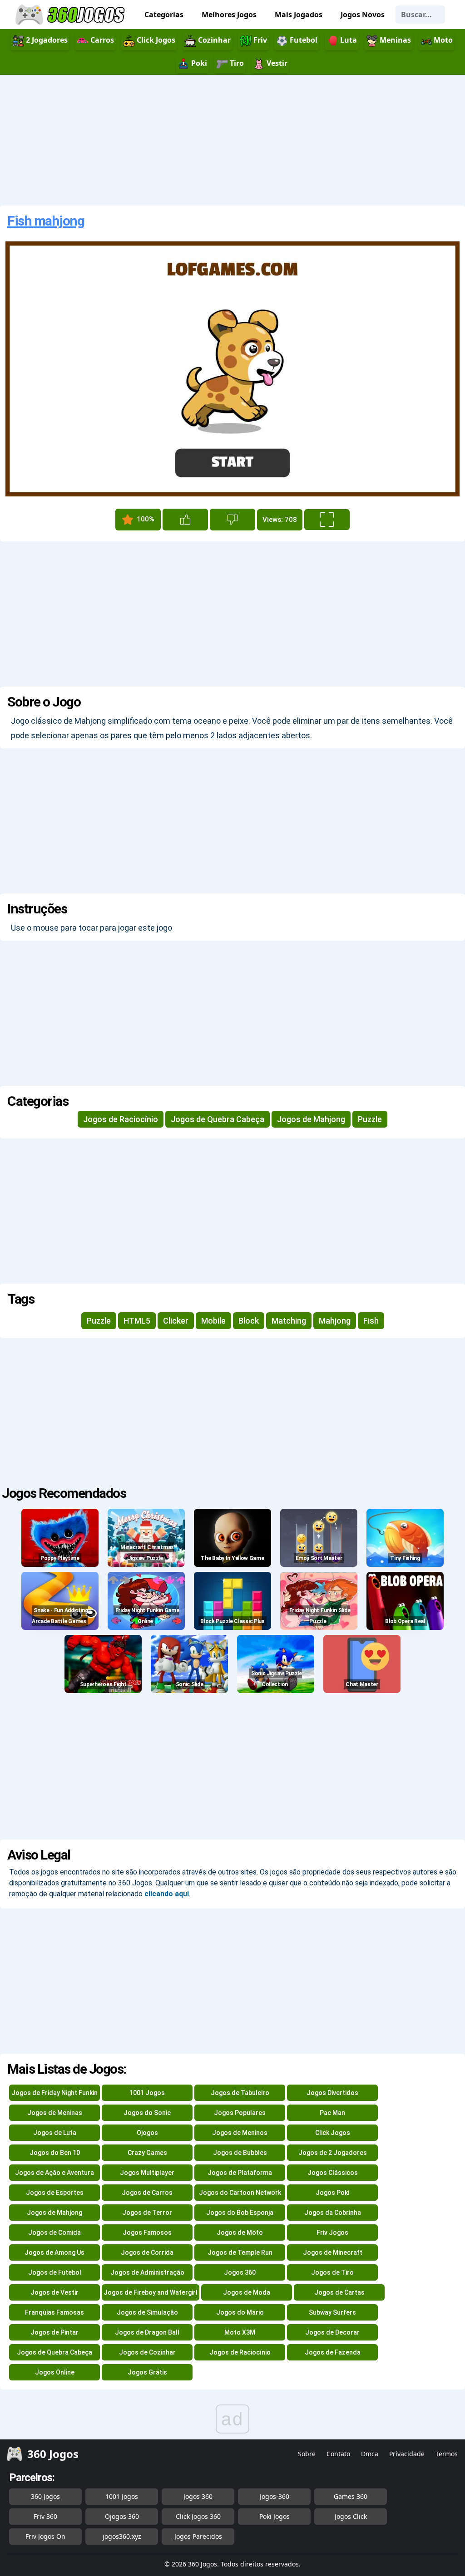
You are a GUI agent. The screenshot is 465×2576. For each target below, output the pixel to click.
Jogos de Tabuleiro (240, 2093)
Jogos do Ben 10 (55, 2153)
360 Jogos (45, 2496)
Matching (289, 1321)
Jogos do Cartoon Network (240, 2193)
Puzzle (370, 1119)
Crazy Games (147, 2153)
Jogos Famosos (147, 2233)
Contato (338, 2454)
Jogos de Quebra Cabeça (218, 1119)
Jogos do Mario (240, 2312)
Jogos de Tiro (332, 2272)
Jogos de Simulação (147, 2312)
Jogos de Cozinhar (147, 2352)
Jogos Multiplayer (147, 2173)
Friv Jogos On (45, 2536)
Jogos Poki (332, 2193)
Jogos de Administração (147, 2272)
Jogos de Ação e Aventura (54, 2173)
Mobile (213, 1321)
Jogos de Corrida (147, 2252)
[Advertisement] (232, 140)
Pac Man (332, 2113)
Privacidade (407, 2454)
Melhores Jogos (229, 15)
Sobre (307, 2454)
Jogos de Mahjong (311, 1119)
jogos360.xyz (122, 2536)
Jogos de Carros (147, 2193)
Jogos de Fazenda (333, 2352)
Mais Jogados (299, 15)
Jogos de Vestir (54, 2292)
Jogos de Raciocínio (121, 1119)
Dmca (370, 2454)
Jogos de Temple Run (240, 2252)
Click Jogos (333, 2133)
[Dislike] (232, 520)
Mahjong (335, 1321)
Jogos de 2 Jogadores (333, 2153)
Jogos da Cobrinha (333, 2213)
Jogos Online (55, 2372)
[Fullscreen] (327, 520)
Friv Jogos (332, 2233)
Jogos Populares (240, 2113)
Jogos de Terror (147, 2213)
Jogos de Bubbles (240, 2153)
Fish (371, 1321)
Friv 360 (45, 2516)
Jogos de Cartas (339, 2292)
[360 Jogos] (71, 15)
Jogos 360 (240, 2272)
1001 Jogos (147, 2093)
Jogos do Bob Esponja (240, 2213)
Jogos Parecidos (198, 2536)
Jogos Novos (363, 15)
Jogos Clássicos (333, 2173)
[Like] (185, 520)
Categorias (164, 15)
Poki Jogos (275, 2516)
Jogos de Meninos (240, 2133)
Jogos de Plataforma (240, 2173)
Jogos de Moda (247, 2292)
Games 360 (351, 2496)
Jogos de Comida (54, 2233)
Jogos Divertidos (332, 2093)
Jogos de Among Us (54, 2252)
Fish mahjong (46, 221)
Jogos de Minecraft (333, 2252)
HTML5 (137, 1321)
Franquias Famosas (54, 2312)
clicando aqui (167, 1894)
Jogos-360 (275, 2496)
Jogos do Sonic (147, 2113)
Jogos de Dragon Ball (147, 2332)
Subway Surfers (332, 2312)
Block (249, 1321)
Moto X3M (240, 2332)
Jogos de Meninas (55, 2113)
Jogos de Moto (240, 2233)
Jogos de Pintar (54, 2332)
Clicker (176, 1321)
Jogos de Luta (55, 2133)
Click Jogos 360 (198, 2516)
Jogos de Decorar (332, 2332)
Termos (447, 2454)
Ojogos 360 (122, 2516)
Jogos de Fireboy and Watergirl (151, 2292)
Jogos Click (351, 2516)
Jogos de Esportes (55, 2193)
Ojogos (147, 2133)
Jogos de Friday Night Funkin (54, 2093)
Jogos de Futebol (55, 2272)
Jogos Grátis (147, 2372)
